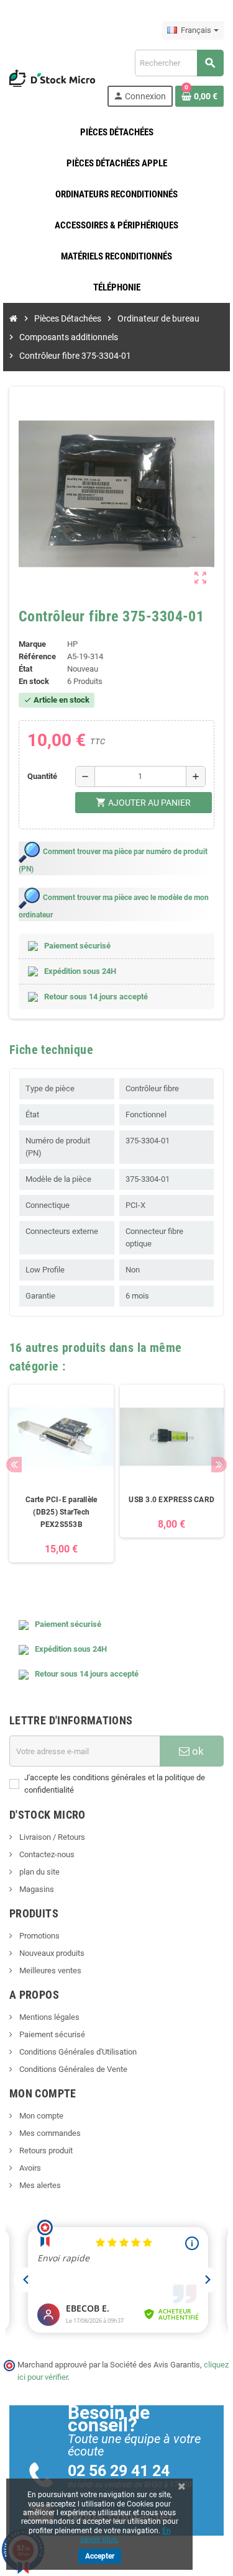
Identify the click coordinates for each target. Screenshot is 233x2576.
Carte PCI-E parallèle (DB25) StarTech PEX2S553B (61, 1512)
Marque (32, 644)
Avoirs (29, 2168)
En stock (34, 681)
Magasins (36, 1889)
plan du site (39, 1872)
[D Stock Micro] (52, 77)
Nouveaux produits (51, 1953)
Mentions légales (48, 2017)
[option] (62, 1480)
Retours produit (45, 2150)
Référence (37, 656)
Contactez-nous (46, 1854)
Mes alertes (39, 2185)
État (25, 669)
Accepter (100, 2556)
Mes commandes (49, 2133)
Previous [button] (14, 1465)
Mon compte (40, 2116)
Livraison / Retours (51, 1837)
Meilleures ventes (49, 1970)
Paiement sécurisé (51, 2034)
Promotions (39, 1936)
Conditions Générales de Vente (72, 2069)
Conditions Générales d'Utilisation (77, 2052)
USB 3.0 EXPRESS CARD (171, 1500)
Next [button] (219, 1465)
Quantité (42, 776)
